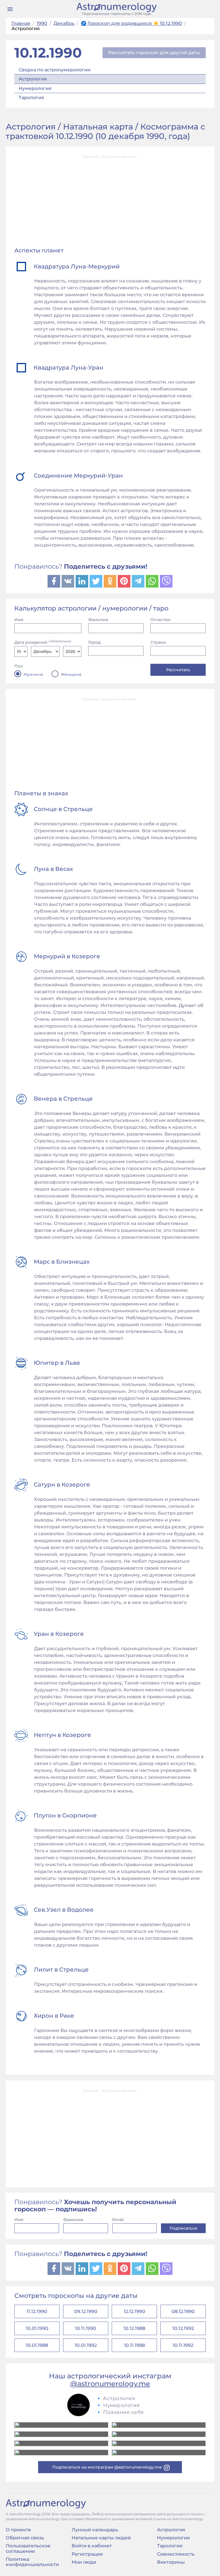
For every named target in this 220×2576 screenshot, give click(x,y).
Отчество (160, 620)
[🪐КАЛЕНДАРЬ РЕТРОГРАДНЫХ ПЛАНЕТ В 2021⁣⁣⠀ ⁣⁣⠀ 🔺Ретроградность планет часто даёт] (61, 2453)
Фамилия (98, 620)
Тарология (31, 98)
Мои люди (84, 2562)
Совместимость (176, 2554)
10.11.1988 (134, 2345)
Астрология (33, 79)
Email (118, 2220)
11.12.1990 (37, 2311)
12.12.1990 (134, 2311)
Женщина (71, 674)
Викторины (171, 2562)
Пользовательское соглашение (28, 2548)
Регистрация (87, 2554)
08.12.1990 (183, 2311)
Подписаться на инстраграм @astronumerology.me (107, 2467)
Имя (19, 620)
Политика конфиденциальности (32, 2562)
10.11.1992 (183, 2345)
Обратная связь (25, 2538)
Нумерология (35, 88)
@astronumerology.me (110, 2384)
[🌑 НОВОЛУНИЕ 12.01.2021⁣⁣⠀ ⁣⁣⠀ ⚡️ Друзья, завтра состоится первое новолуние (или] (159, 2453)
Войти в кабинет (92, 2546)
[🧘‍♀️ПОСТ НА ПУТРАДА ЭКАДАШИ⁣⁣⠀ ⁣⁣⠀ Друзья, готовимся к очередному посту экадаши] (159, 2443)
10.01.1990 (37, 2328)
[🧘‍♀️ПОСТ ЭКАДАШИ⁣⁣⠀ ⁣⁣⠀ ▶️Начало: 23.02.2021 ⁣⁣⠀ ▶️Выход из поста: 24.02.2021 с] (61, 2434)
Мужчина (33, 674)
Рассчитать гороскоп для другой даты (154, 53)
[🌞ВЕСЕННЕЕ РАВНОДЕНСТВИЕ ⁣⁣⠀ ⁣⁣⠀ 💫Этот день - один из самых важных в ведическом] (61, 2425)
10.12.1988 (134, 2328)
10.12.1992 (183, 2328)
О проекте (18, 2530)
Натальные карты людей (101, 2538)
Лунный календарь (95, 2530)
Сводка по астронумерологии (55, 70)
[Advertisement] (110, 202)
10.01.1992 (86, 2345)
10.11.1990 (86, 2328)
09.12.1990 (86, 2311)
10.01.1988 (37, 2345)
